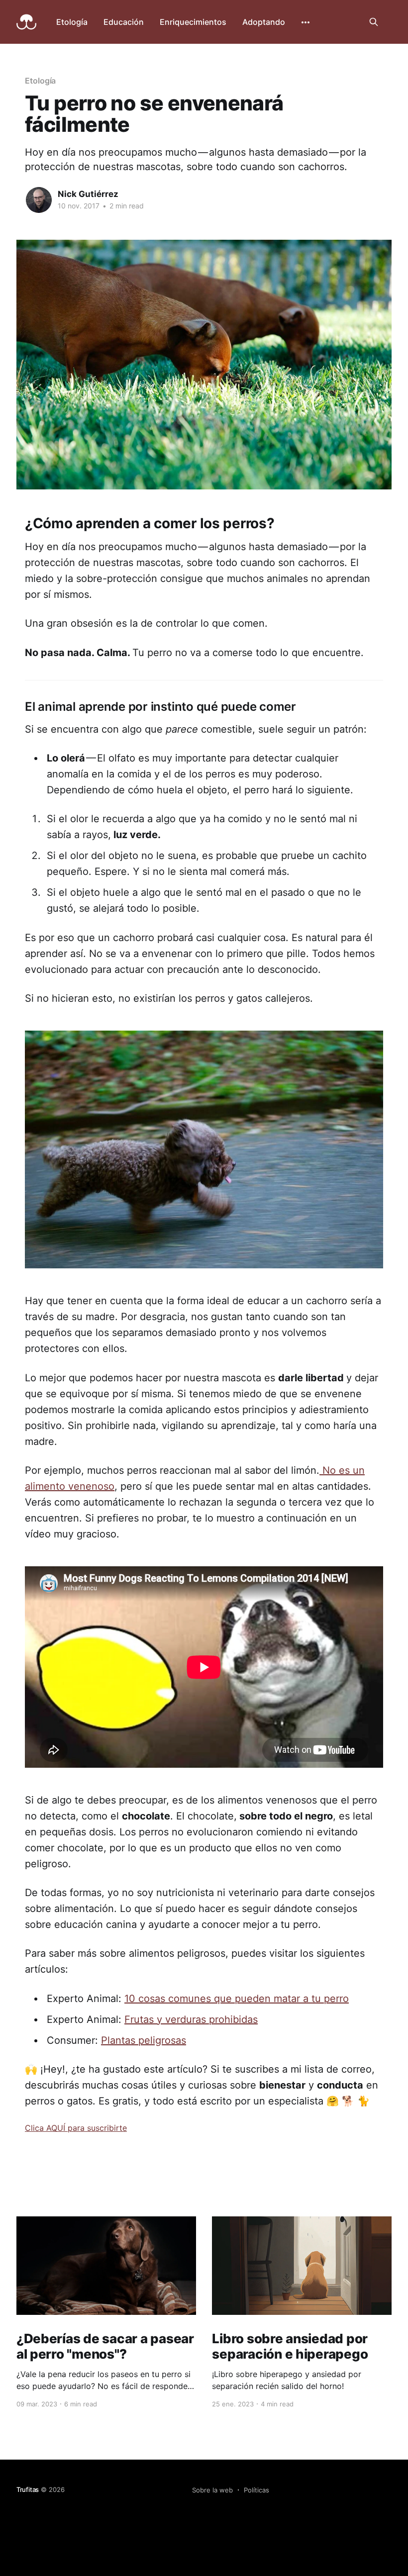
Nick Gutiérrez (88, 194)
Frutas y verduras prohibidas (191, 2019)
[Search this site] (374, 22)
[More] (306, 22)
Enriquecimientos (193, 22)
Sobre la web (212, 2490)
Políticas (256, 2490)
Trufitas (28, 2489)
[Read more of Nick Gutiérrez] (39, 200)
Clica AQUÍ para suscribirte (76, 2128)
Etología (72, 22)
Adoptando (264, 22)
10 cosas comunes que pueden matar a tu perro (237, 1999)
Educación (124, 22)
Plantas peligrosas (144, 2040)
